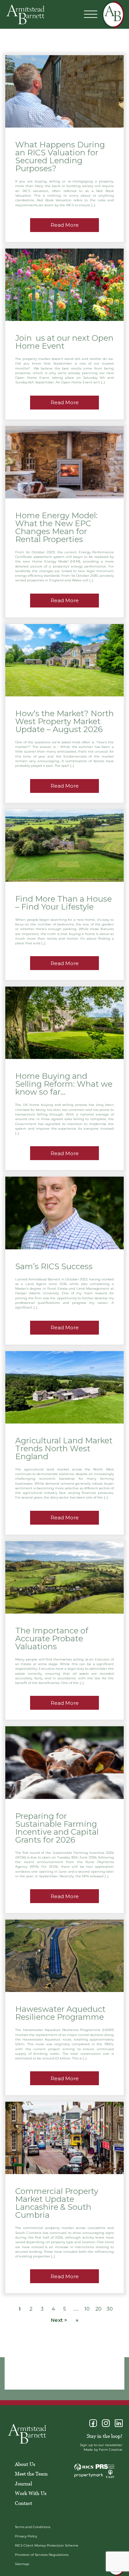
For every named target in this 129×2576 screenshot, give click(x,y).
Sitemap (22, 2564)
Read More (65, 225)
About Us (25, 2464)
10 (87, 2309)
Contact (23, 2503)
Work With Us (31, 2493)
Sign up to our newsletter (101, 2445)
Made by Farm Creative (103, 2450)
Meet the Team (31, 2474)
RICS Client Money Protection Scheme (47, 2545)
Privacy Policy (26, 2536)
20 (98, 2309)
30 (110, 2309)
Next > (59, 2320)
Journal (23, 2483)
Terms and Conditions (33, 2527)
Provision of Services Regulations (42, 2555)
